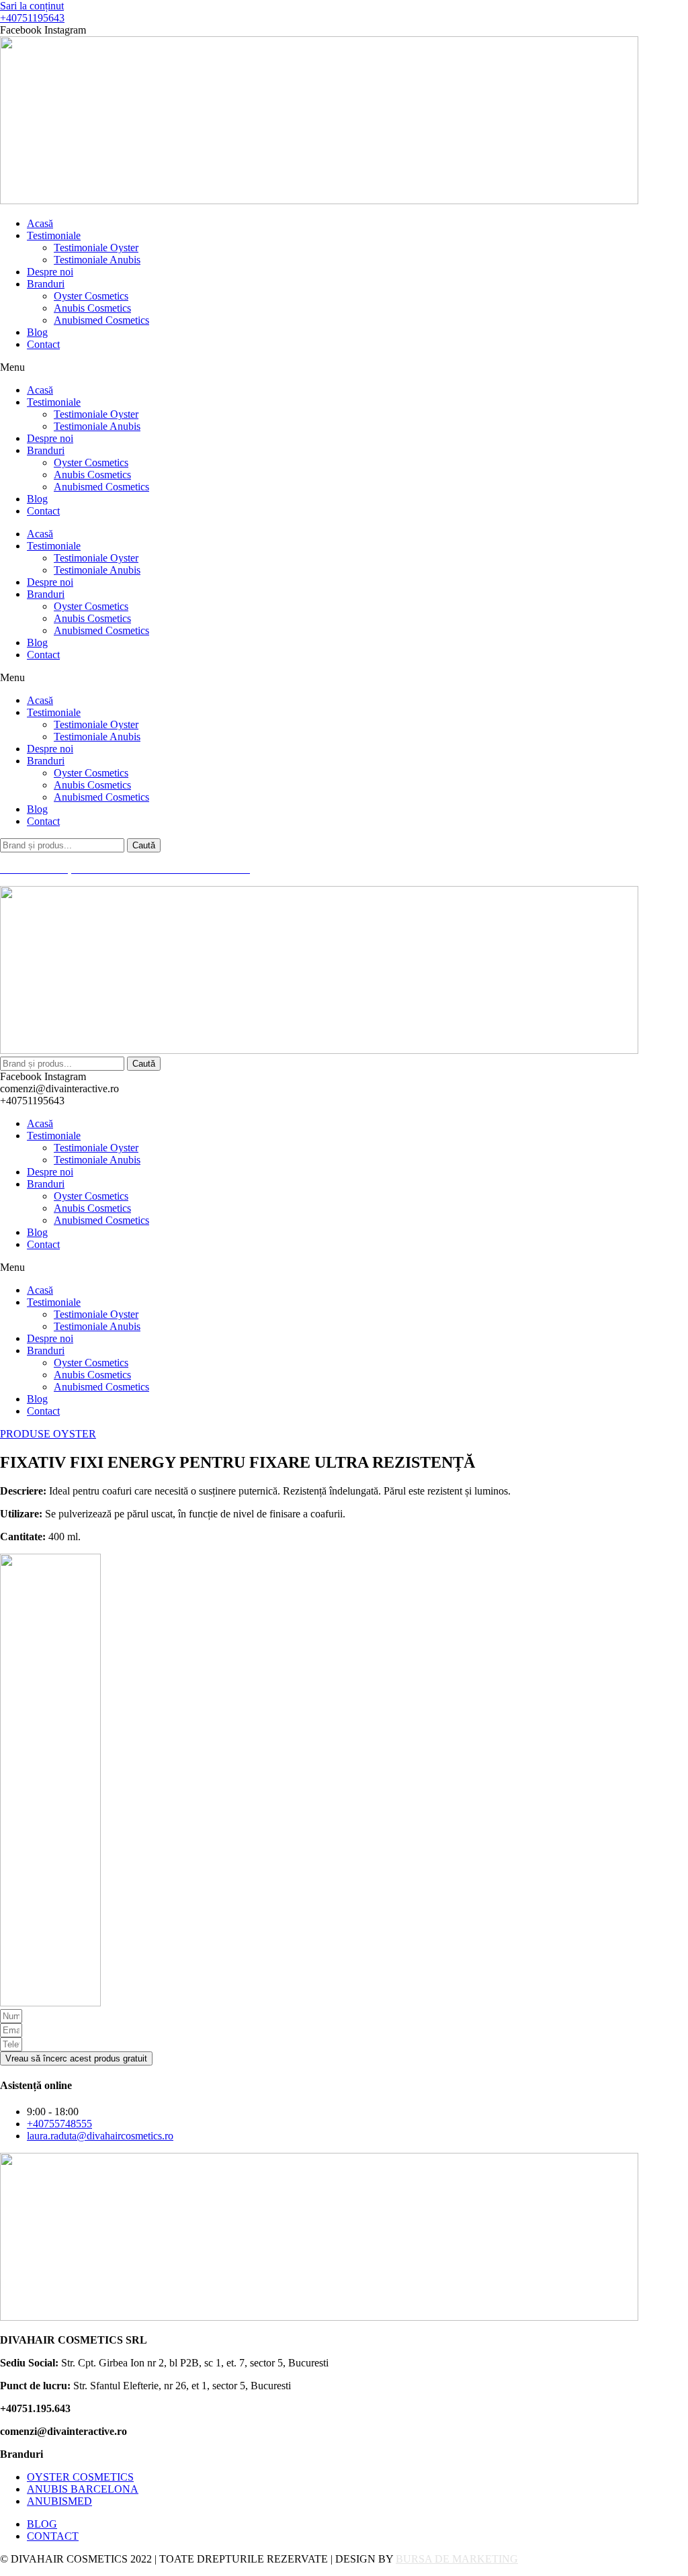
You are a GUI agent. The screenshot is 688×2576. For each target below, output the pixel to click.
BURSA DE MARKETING (457, 2559)
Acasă (40, 223)
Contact (43, 344)
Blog (37, 332)
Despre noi (50, 272)
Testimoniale (54, 235)
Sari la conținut (32, 6)
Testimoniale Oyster (96, 248)
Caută (144, 845)
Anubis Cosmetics (92, 308)
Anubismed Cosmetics (101, 320)
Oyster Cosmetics (91, 296)
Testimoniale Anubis (97, 260)
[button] (344, 367)
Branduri (46, 284)
